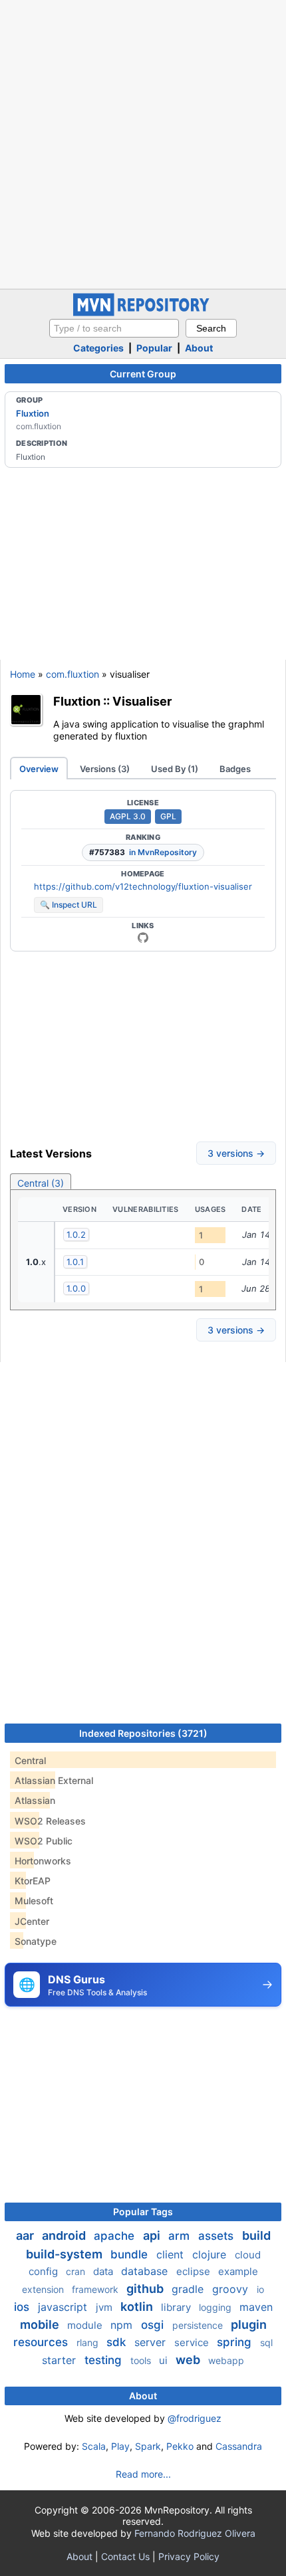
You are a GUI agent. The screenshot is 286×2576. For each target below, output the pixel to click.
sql (266, 2342)
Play (120, 2446)
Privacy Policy (189, 2556)
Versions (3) (105, 769)
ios (23, 2307)
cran (77, 2271)
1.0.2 (76, 1235)
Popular (154, 348)
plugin (249, 2325)
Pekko (180, 2446)
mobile (41, 2325)
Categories (98, 348)
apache (116, 2236)
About (199, 348)
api (153, 2235)
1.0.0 (76, 1288)
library (177, 2307)
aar (26, 2235)
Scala (94, 2446)
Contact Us (125, 2556)
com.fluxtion (72, 674)
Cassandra (239, 2446)
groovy (232, 2289)
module (86, 2325)
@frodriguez (195, 2418)
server (152, 2342)
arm (181, 2236)
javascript (64, 2307)
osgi (154, 2325)
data (104, 2271)
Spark (148, 2446)
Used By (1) (175, 769)
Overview (39, 769)
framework (96, 2289)
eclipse (195, 2271)
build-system (66, 2254)
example (238, 2271)
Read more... (143, 2474)
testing (105, 2360)
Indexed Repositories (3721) (143, 1733)
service (193, 2342)
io (260, 2289)
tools (142, 2360)
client (172, 2254)
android (65, 2235)
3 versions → (236, 1153)
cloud (248, 2255)
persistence (199, 2325)
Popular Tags (143, 2212)
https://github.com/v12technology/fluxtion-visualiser (143, 886)
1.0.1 (75, 1262)
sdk (118, 2342)
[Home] (143, 313)
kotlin (138, 2307)
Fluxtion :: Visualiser (112, 701)
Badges (235, 769)
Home (23, 674)
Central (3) (41, 1183)
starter (61, 2360)
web (189, 2360)
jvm (105, 2307)
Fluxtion (33, 413)
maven (256, 2307)
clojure (211, 2254)
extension (44, 2289)
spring (236, 2342)
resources (42, 2342)
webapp (226, 2360)
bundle (131, 2254)
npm (123, 2325)
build (256, 2235)
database (146, 2271)
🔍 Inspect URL (69, 905)
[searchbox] (114, 328)
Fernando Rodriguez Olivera (195, 2533)
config (45, 2271)
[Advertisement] (143, 143)
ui (165, 2360)
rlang (89, 2342)
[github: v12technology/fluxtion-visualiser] (143, 938)
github (146, 2289)
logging (216, 2307)
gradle (189, 2289)
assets (217, 2236)
